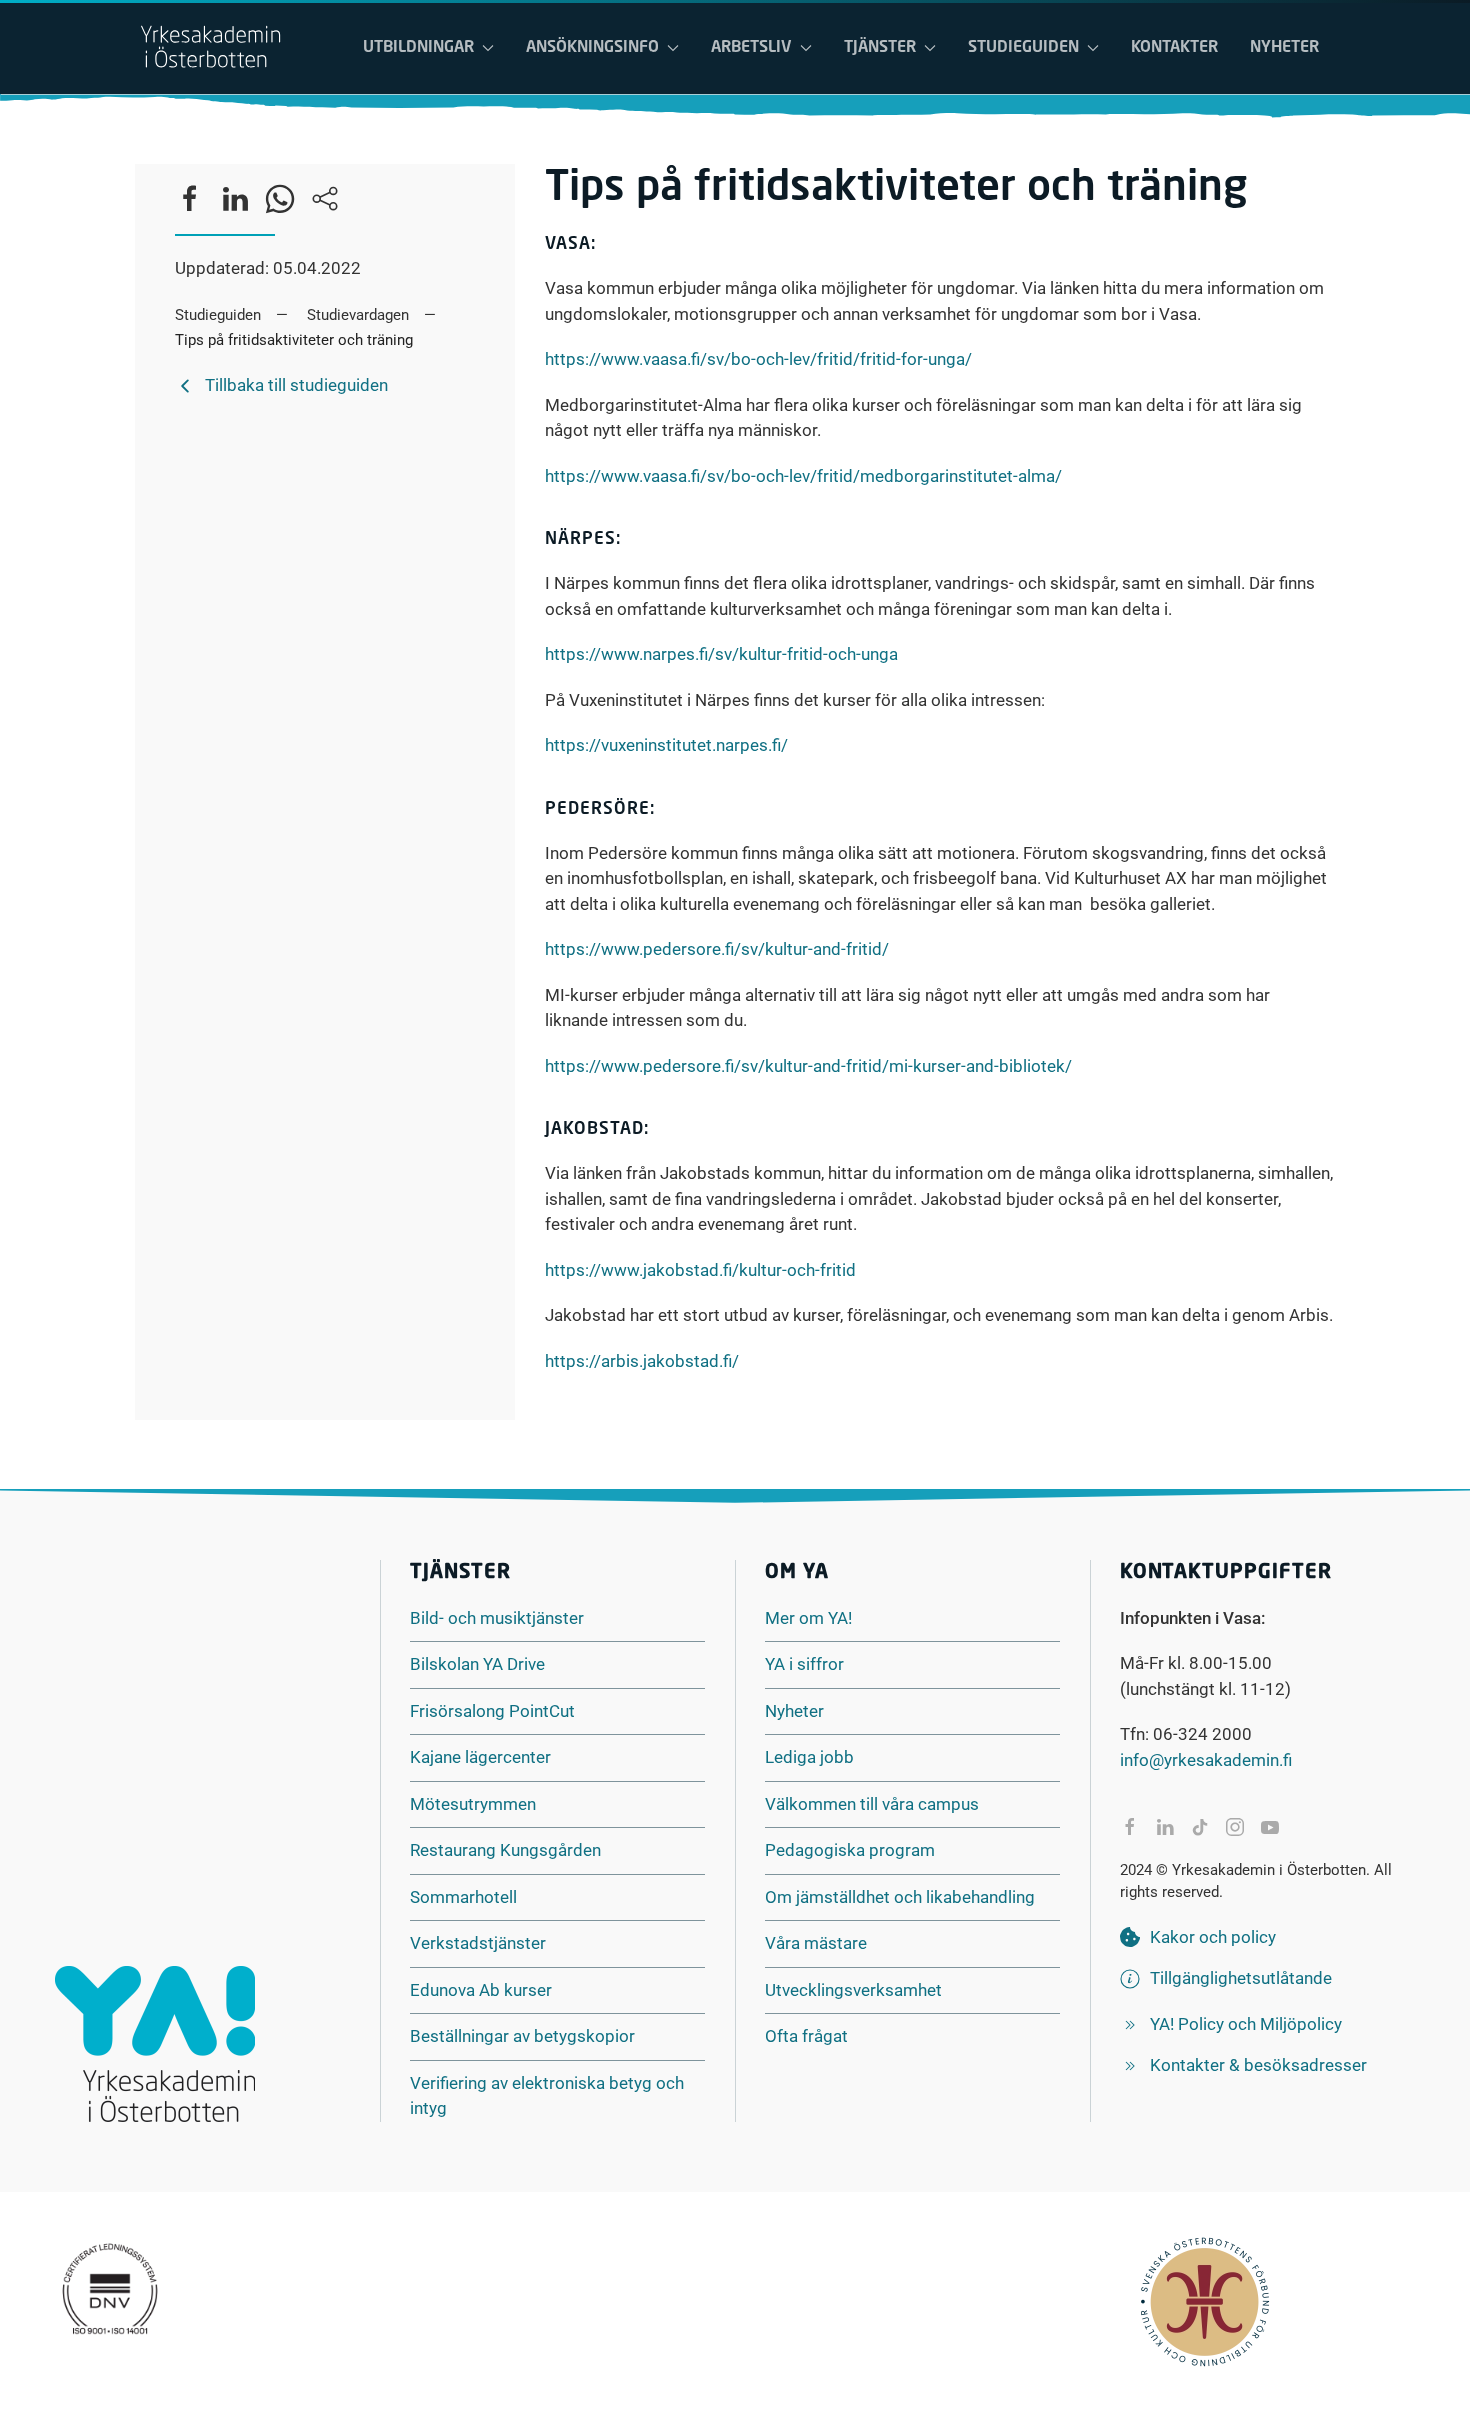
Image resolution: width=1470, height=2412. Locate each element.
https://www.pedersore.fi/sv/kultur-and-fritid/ (717, 949)
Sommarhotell (463, 1897)
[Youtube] (1270, 1827)
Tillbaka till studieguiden (296, 385)
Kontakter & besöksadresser (1258, 2065)
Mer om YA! (808, 1618)
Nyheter (1284, 48)
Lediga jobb (809, 1757)
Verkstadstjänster (478, 1943)
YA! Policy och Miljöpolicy (1246, 2024)
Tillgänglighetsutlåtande (1241, 1978)
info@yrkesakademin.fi (1206, 1760)
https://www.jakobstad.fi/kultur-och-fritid (700, 1270)
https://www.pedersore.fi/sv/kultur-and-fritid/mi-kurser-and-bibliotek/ (808, 1066)
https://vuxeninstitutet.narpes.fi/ (666, 745)
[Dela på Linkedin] (1165, 1827)
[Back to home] (210, 48)
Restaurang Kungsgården (505, 1850)
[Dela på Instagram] (1235, 1827)
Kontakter (1174, 48)
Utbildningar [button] (418, 48)
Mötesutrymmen (473, 1804)
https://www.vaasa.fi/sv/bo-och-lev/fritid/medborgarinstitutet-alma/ (803, 476)
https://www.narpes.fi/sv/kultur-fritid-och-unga (721, 654)
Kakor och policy (1213, 1937)
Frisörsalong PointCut (492, 1711)
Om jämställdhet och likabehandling (900, 1897)
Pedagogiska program (850, 1850)
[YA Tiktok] (1200, 1827)
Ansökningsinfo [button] (592, 48)
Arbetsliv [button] (751, 48)
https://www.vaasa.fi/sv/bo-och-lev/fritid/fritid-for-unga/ (758, 359)
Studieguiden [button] (1023, 48)
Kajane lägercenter (480, 1757)
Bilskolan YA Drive (477, 1664)
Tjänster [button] (880, 48)
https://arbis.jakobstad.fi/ (642, 1361)
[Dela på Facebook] (1130, 1827)
